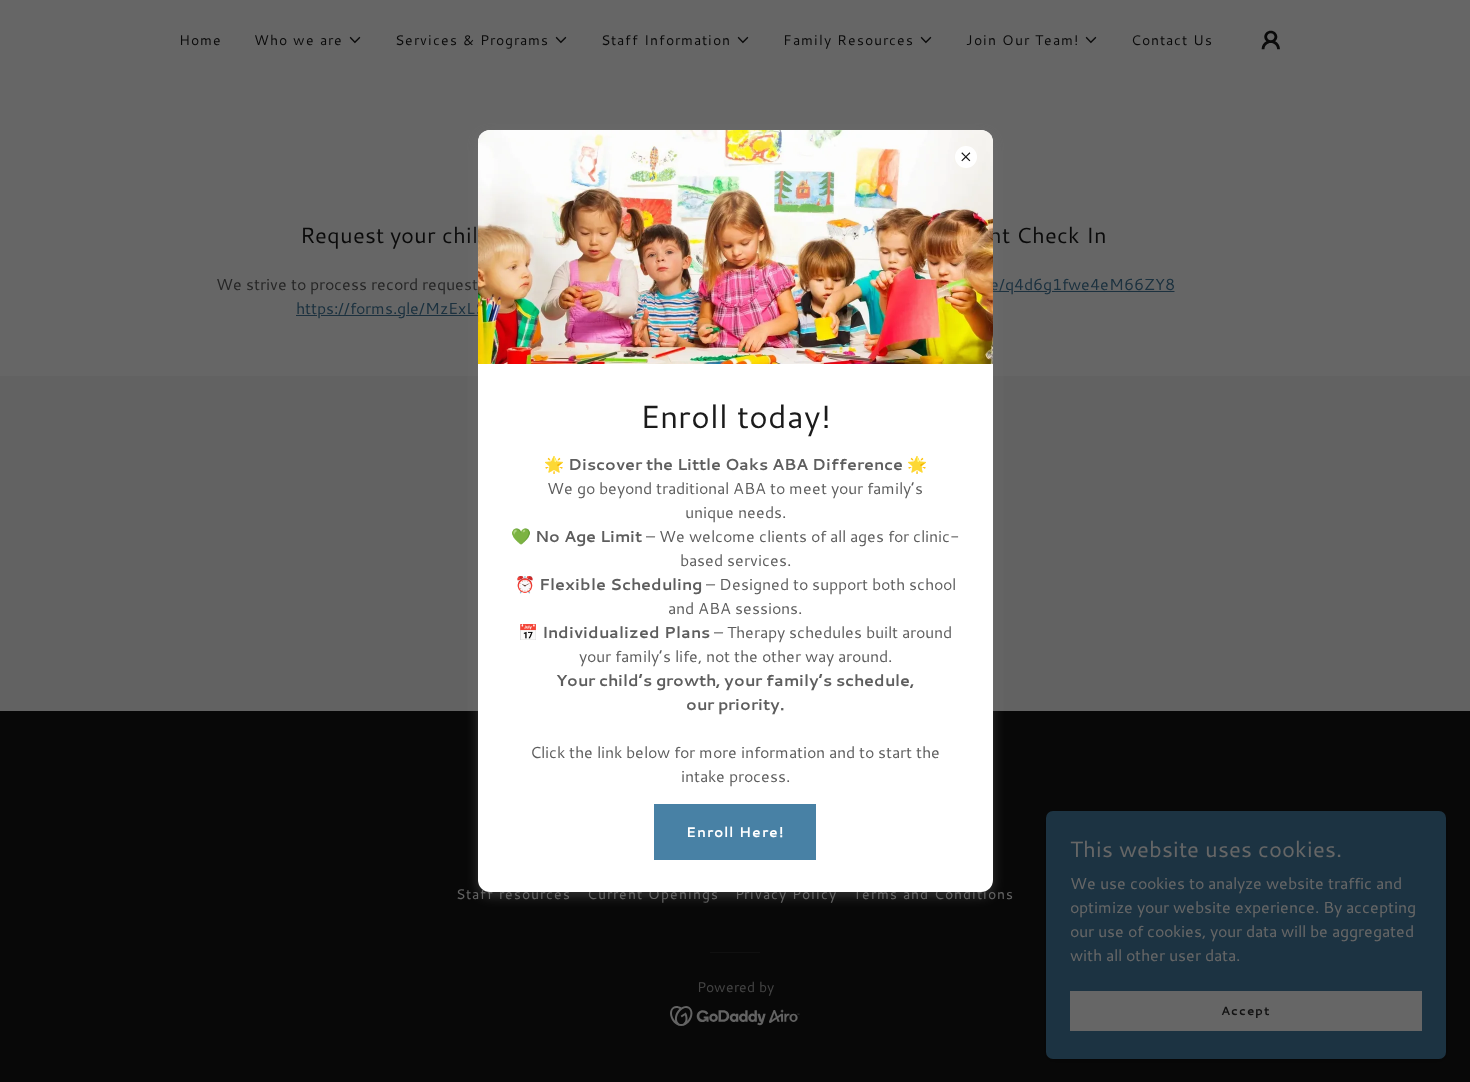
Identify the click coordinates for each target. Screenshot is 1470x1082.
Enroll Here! (735, 832)
